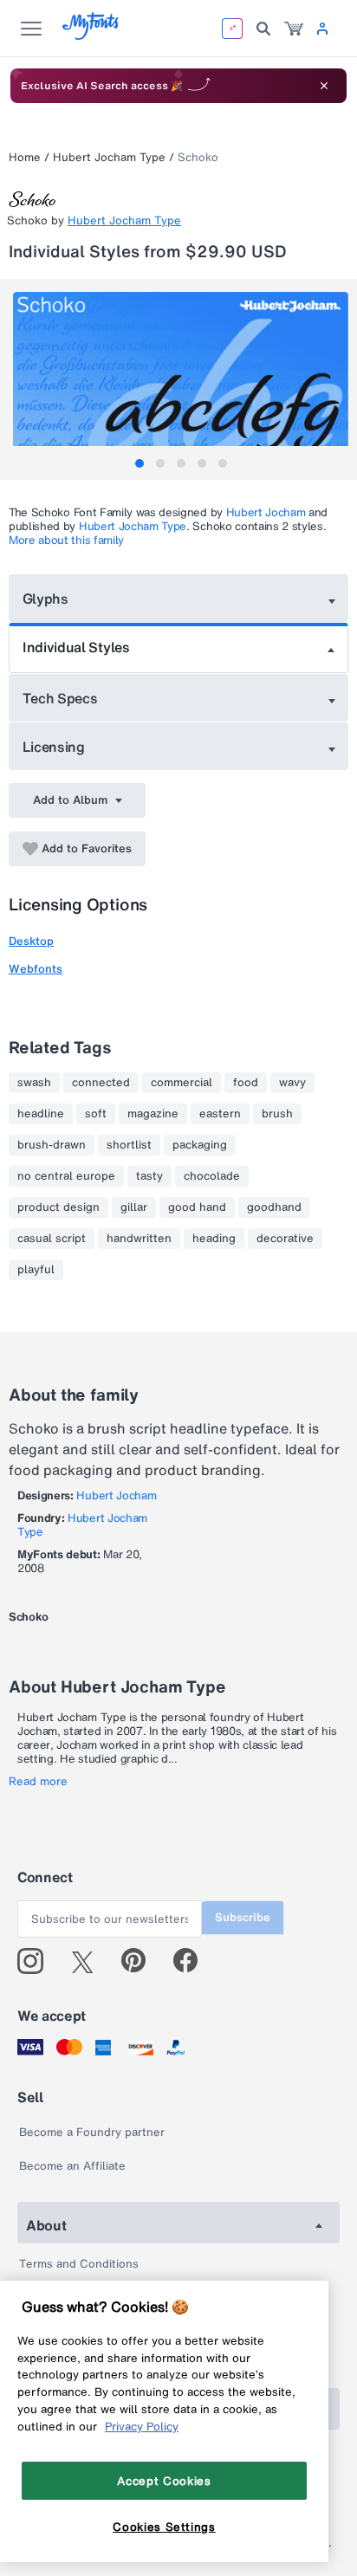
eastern (220, 1114)
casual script (52, 1239)
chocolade (212, 1176)
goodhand (274, 1207)
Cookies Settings (164, 2527)
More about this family (66, 540)
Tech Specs (60, 698)
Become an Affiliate (72, 2166)
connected (101, 1083)
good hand (197, 1207)
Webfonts (36, 969)
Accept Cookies (164, 2481)
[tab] (140, 463)
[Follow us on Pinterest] (141, 1961)
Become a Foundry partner (92, 2132)
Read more (38, 1782)
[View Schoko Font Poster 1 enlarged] (181, 375)
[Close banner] (324, 86)
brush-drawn (52, 1145)
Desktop (31, 941)
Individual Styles (76, 647)
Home (25, 157)
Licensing (54, 747)
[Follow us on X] (89, 1961)
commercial (182, 1083)
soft (96, 1114)
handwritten (139, 1239)
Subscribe (243, 1917)
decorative (285, 1239)
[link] (294, 29)
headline (41, 1114)
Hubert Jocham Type (109, 157)
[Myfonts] (91, 35)
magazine (153, 1114)
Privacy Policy (142, 2426)
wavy (292, 1083)
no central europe (66, 1176)
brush (277, 1114)
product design (58, 1207)
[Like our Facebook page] (193, 1961)
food (246, 1083)
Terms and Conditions (79, 2264)
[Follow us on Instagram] (37, 1961)
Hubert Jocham (266, 512)
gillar (134, 1207)
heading (214, 1239)
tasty (149, 1176)
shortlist (129, 1145)
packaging (200, 1145)
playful (36, 1270)
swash (34, 1083)
